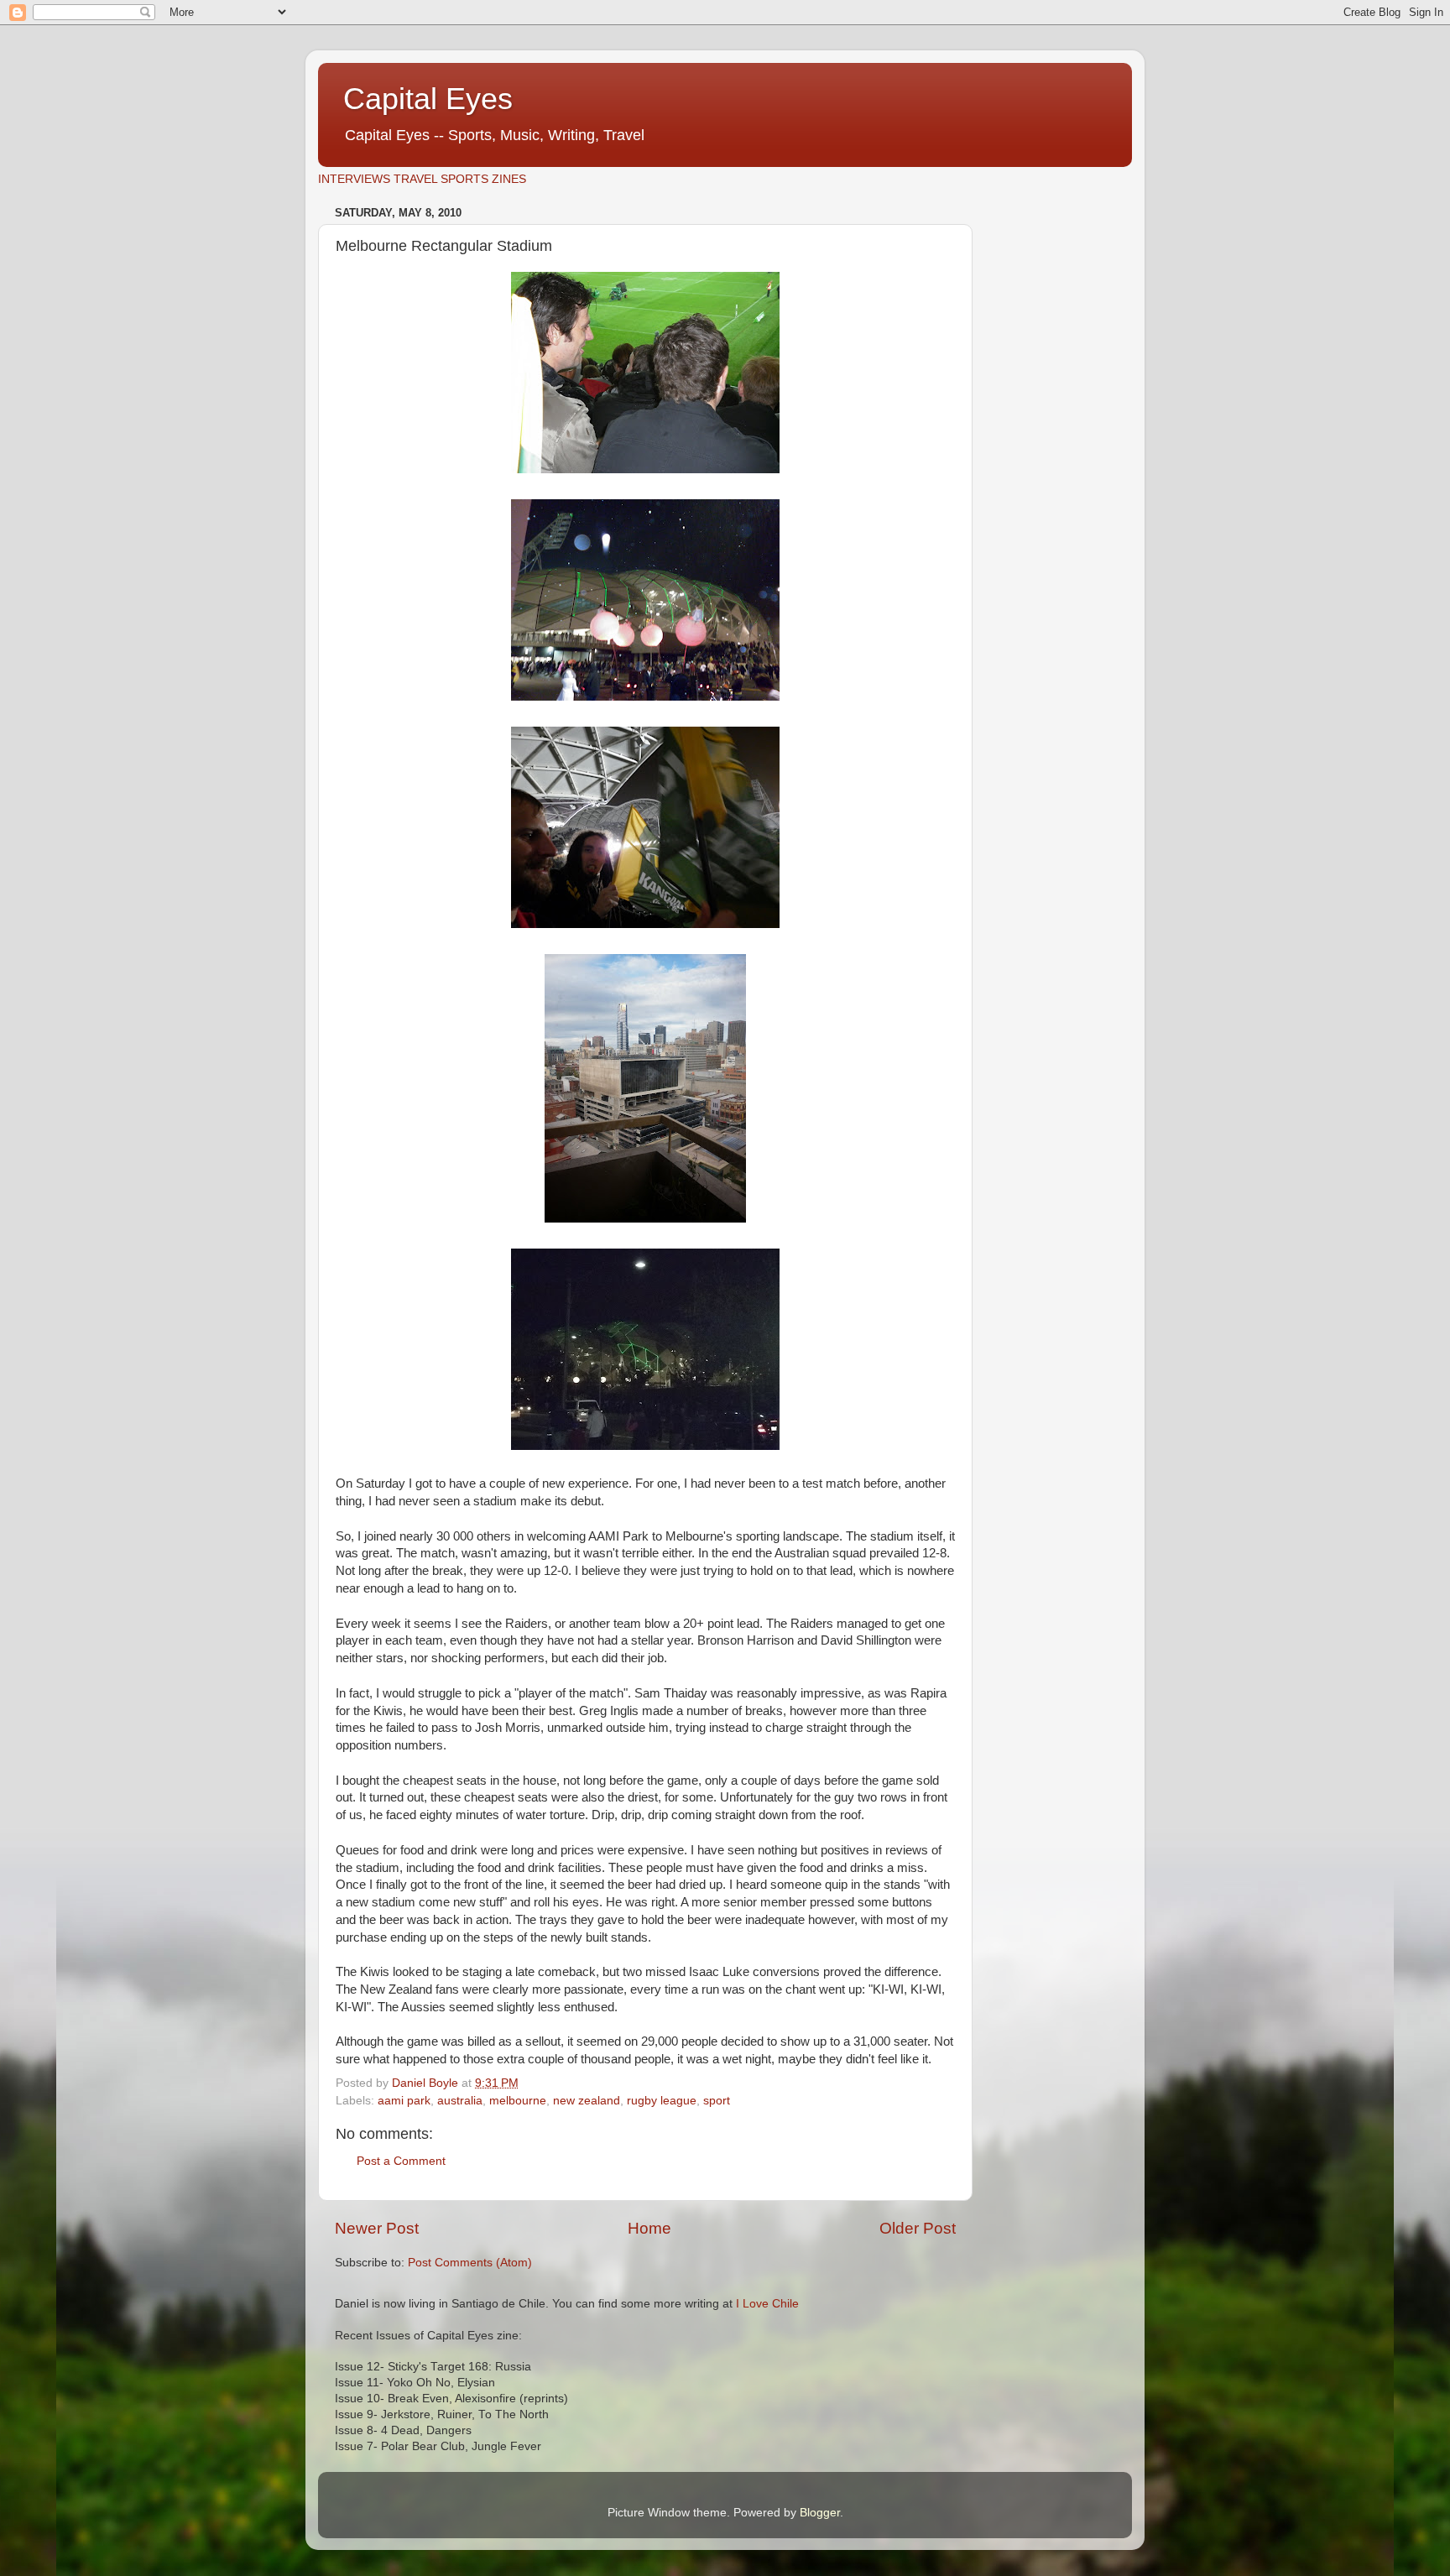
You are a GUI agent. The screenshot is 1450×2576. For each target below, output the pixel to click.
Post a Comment (401, 2161)
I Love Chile (767, 2304)
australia (460, 2101)
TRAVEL (415, 179)
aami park (404, 2101)
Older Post (918, 2228)
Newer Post (377, 2228)
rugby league (662, 2101)
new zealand (587, 2101)
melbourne (518, 2101)
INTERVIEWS (354, 179)
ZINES (509, 179)
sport (717, 2101)
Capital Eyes (428, 99)
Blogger (820, 2513)
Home (649, 2228)
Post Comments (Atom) (470, 2263)
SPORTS (464, 179)
